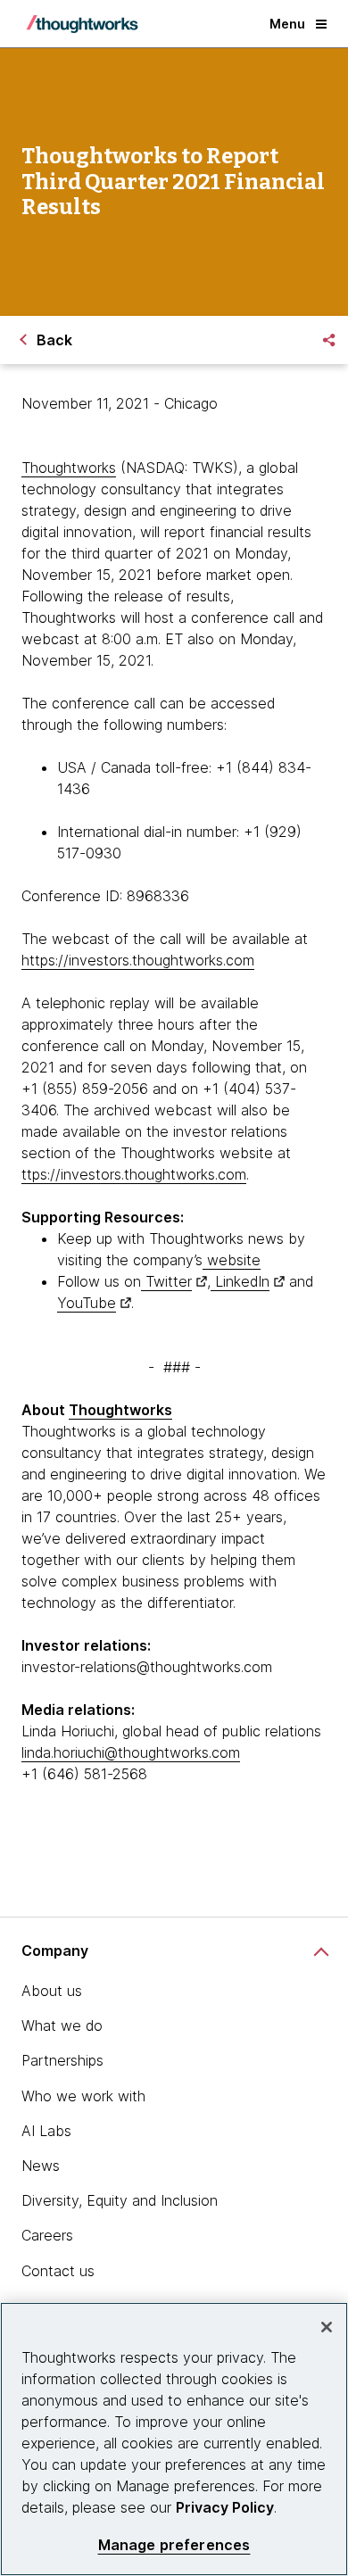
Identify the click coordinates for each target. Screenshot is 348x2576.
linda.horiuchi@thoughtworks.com (131, 1752)
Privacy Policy (225, 2507)
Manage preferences (174, 2545)
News (41, 2166)
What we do (62, 2025)
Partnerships (62, 2060)
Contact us (58, 2271)
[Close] (327, 2327)
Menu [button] (287, 24)
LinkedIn (240, 1281)
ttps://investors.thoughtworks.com (134, 1174)
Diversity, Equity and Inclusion (120, 2200)
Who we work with (83, 2096)
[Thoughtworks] (82, 24)
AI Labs (46, 2131)
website (232, 1260)
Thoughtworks (69, 468)
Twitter (166, 1281)
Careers (47, 2235)
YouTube (87, 1303)
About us (52, 1991)
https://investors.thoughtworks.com (138, 960)
